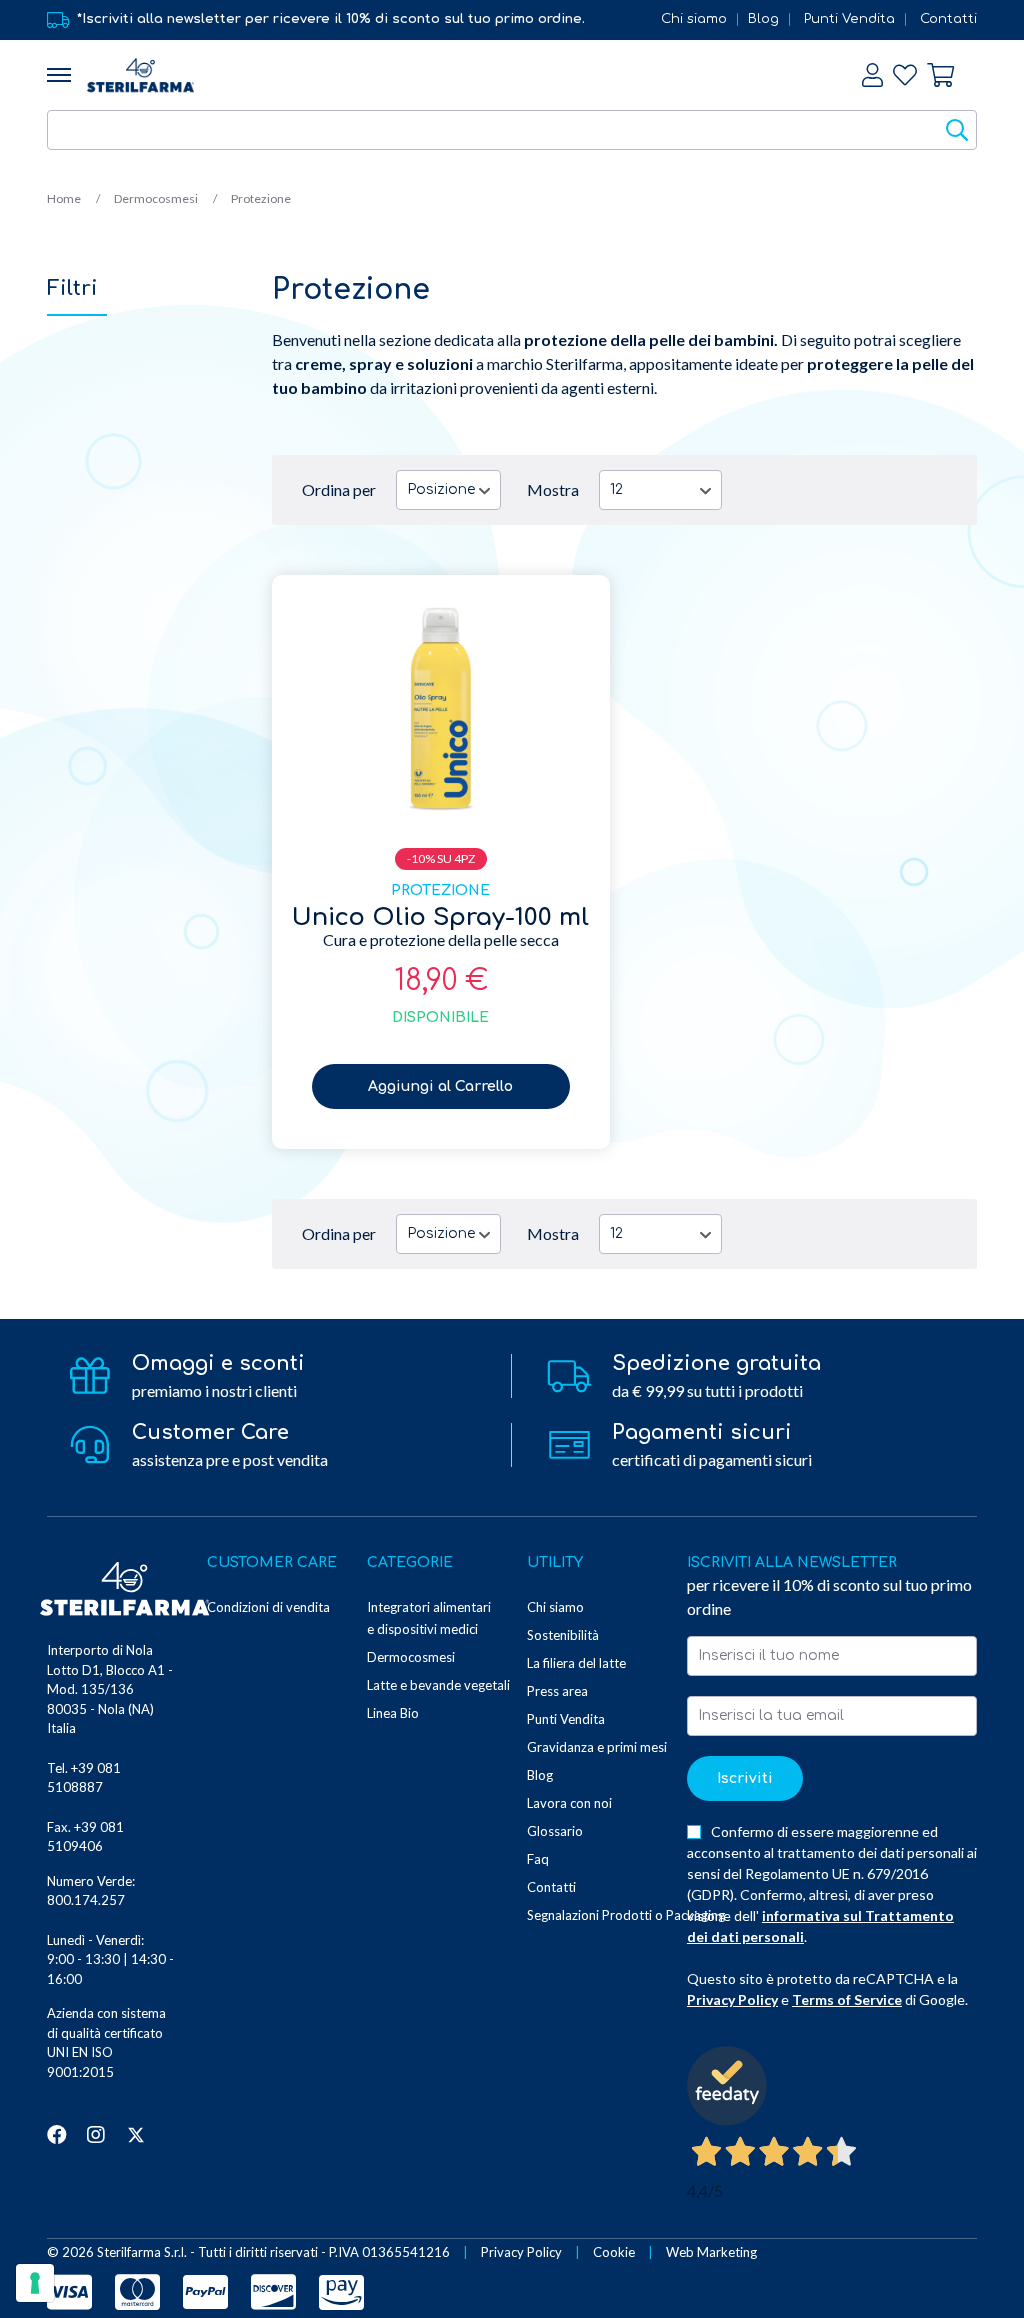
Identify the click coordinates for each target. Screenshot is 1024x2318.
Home (64, 198)
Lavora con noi (569, 1803)
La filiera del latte (576, 1663)
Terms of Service (847, 1999)
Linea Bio (393, 1713)
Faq (538, 1859)
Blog (763, 19)
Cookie (614, 2252)
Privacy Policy (732, 1999)
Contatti (948, 19)
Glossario (555, 1831)
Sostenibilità (563, 1635)
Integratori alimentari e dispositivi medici (429, 1618)
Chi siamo (694, 19)
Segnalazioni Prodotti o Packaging (626, 1915)
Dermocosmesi (156, 198)
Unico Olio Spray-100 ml (440, 917)
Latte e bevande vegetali (438, 1685)
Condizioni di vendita (268, 1607)
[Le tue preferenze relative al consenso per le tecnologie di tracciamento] (35, 2283)
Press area (557, 1691)
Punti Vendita (849, 19)
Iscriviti (745, 1778)
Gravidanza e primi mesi (597, 1747)
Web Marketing (711, 2252)
